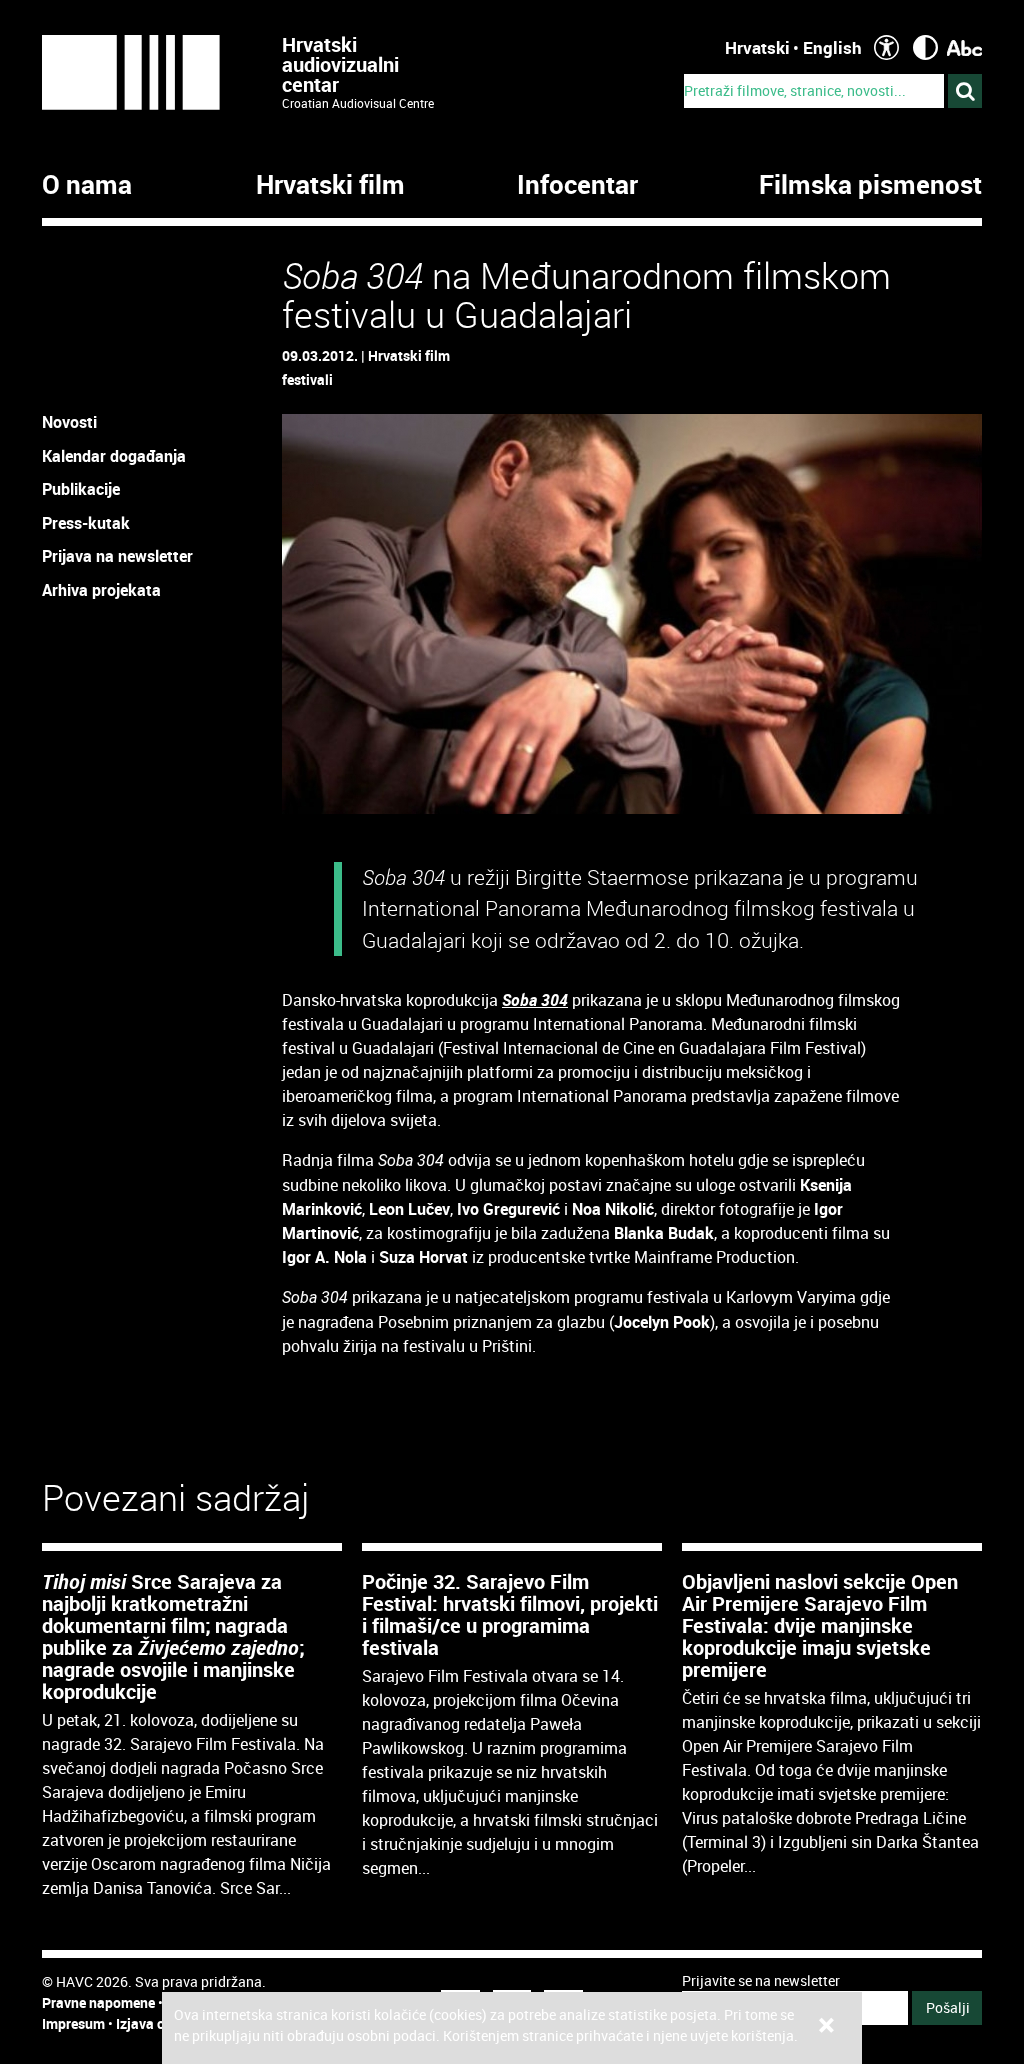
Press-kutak (86, 523)
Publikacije (81, 489)
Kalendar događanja (114, 456)
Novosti (69, 422)
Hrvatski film (330, 185)
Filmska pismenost (870, 185)
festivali (307, 379)
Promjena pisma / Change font (964, 47)
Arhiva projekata (101, 590)
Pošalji (948, 2007)
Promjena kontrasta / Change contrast (925, 47)
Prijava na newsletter (117, 556)
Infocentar (577, 185)
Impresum (73, 2023)
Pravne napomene (98, 2002)
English (832, 47)
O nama (87, 185)
